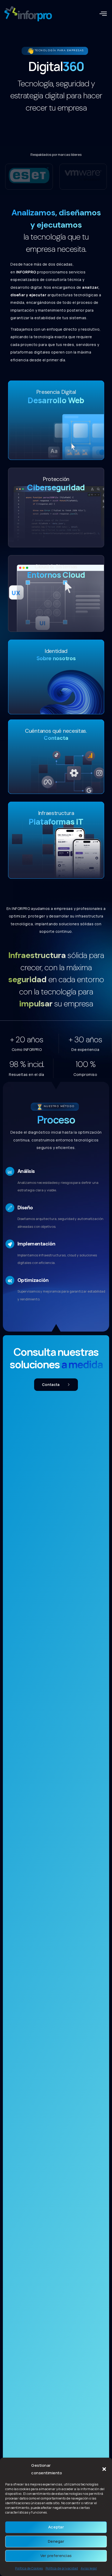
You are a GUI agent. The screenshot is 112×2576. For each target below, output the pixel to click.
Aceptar (56, 2527)
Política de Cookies (29, 2568)
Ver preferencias (56, 2556)
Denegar (56, 2541)
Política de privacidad (62, 2568)
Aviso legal (89, 2568)
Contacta (51, 1385)
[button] (104, 2469)
